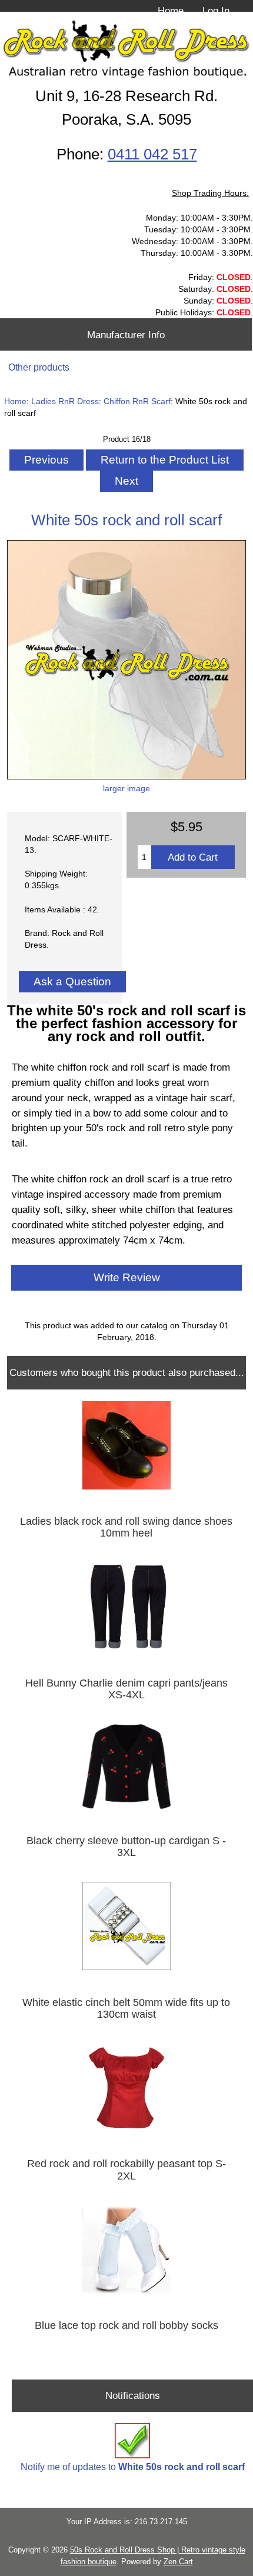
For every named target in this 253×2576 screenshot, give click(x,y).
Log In (216, 11)
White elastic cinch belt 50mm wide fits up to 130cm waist (126, 2008)
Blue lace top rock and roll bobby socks (126, 2325)
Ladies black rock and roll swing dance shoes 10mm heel (126, 1527)
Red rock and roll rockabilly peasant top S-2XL (126, 2170)
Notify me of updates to (133, 2467)
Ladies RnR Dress (65, 401)
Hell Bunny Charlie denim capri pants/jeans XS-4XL (126, 1689)
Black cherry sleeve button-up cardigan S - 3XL (126, 1847)
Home (171, 11)
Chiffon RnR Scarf (137, 401)
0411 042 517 (152, 154)
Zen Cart (178, 2562)
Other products (39, 367)
